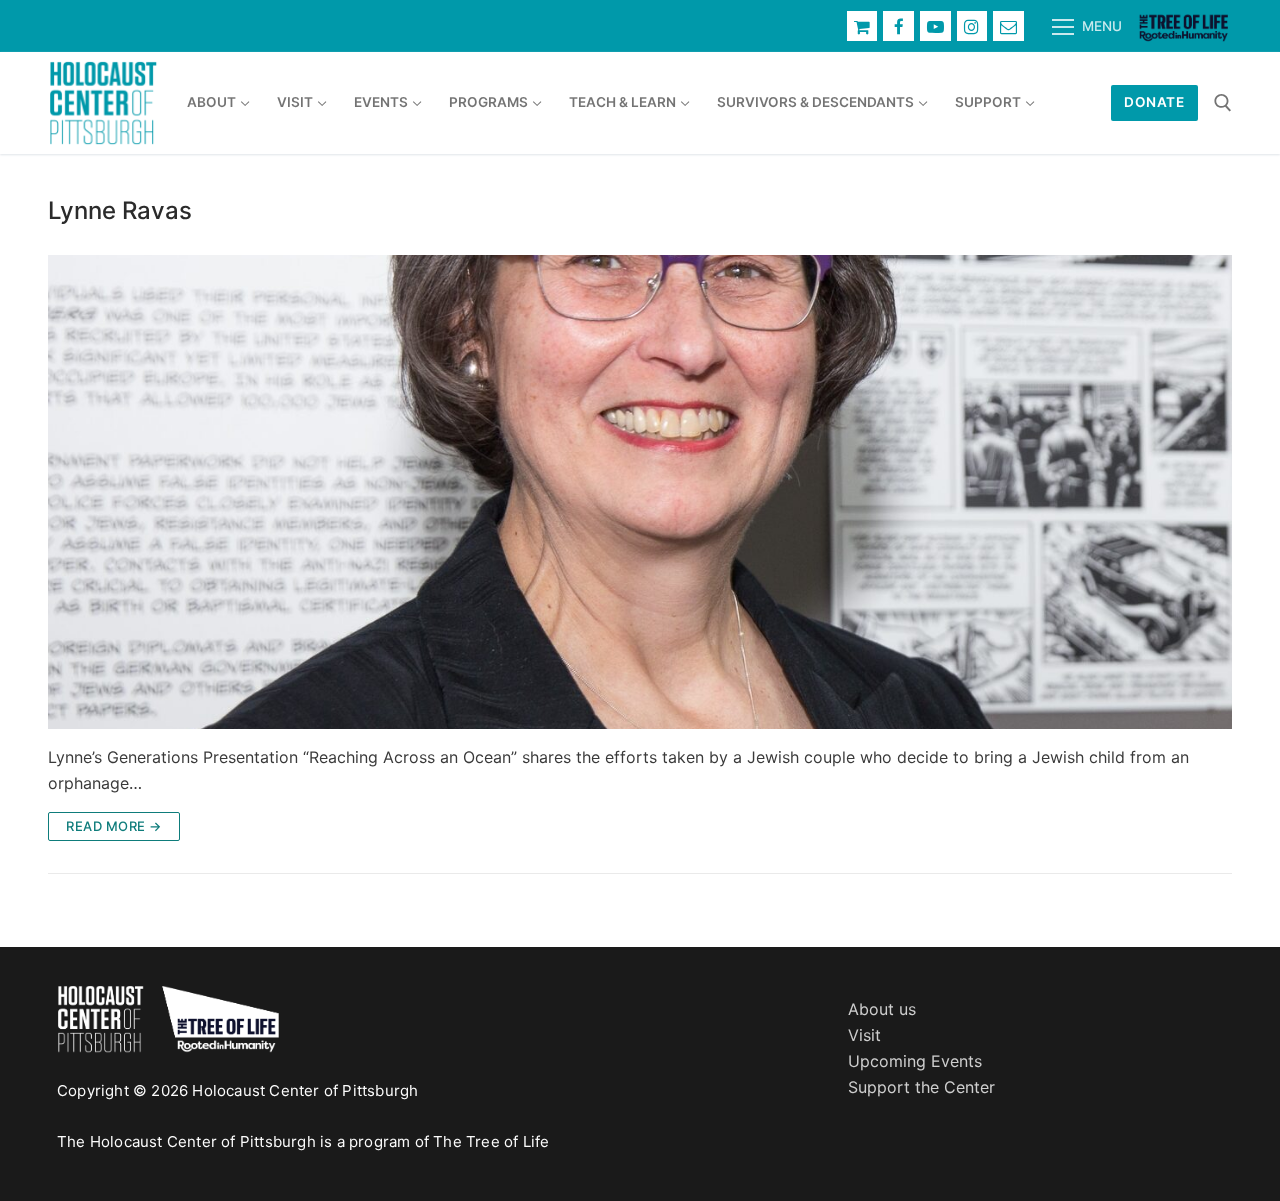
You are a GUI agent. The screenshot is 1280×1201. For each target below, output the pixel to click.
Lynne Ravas (120, 210)
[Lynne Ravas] (640, 492)
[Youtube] (935, 26)
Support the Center (921, 1087)
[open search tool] (1223, 103)
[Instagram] (972, 26)
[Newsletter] (1008, 26)
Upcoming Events (915, 1061)
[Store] (862, 26)
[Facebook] (898, 26)
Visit (864, 1035)
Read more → (114, 826)
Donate (1154, 102)
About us (882, 1009)
